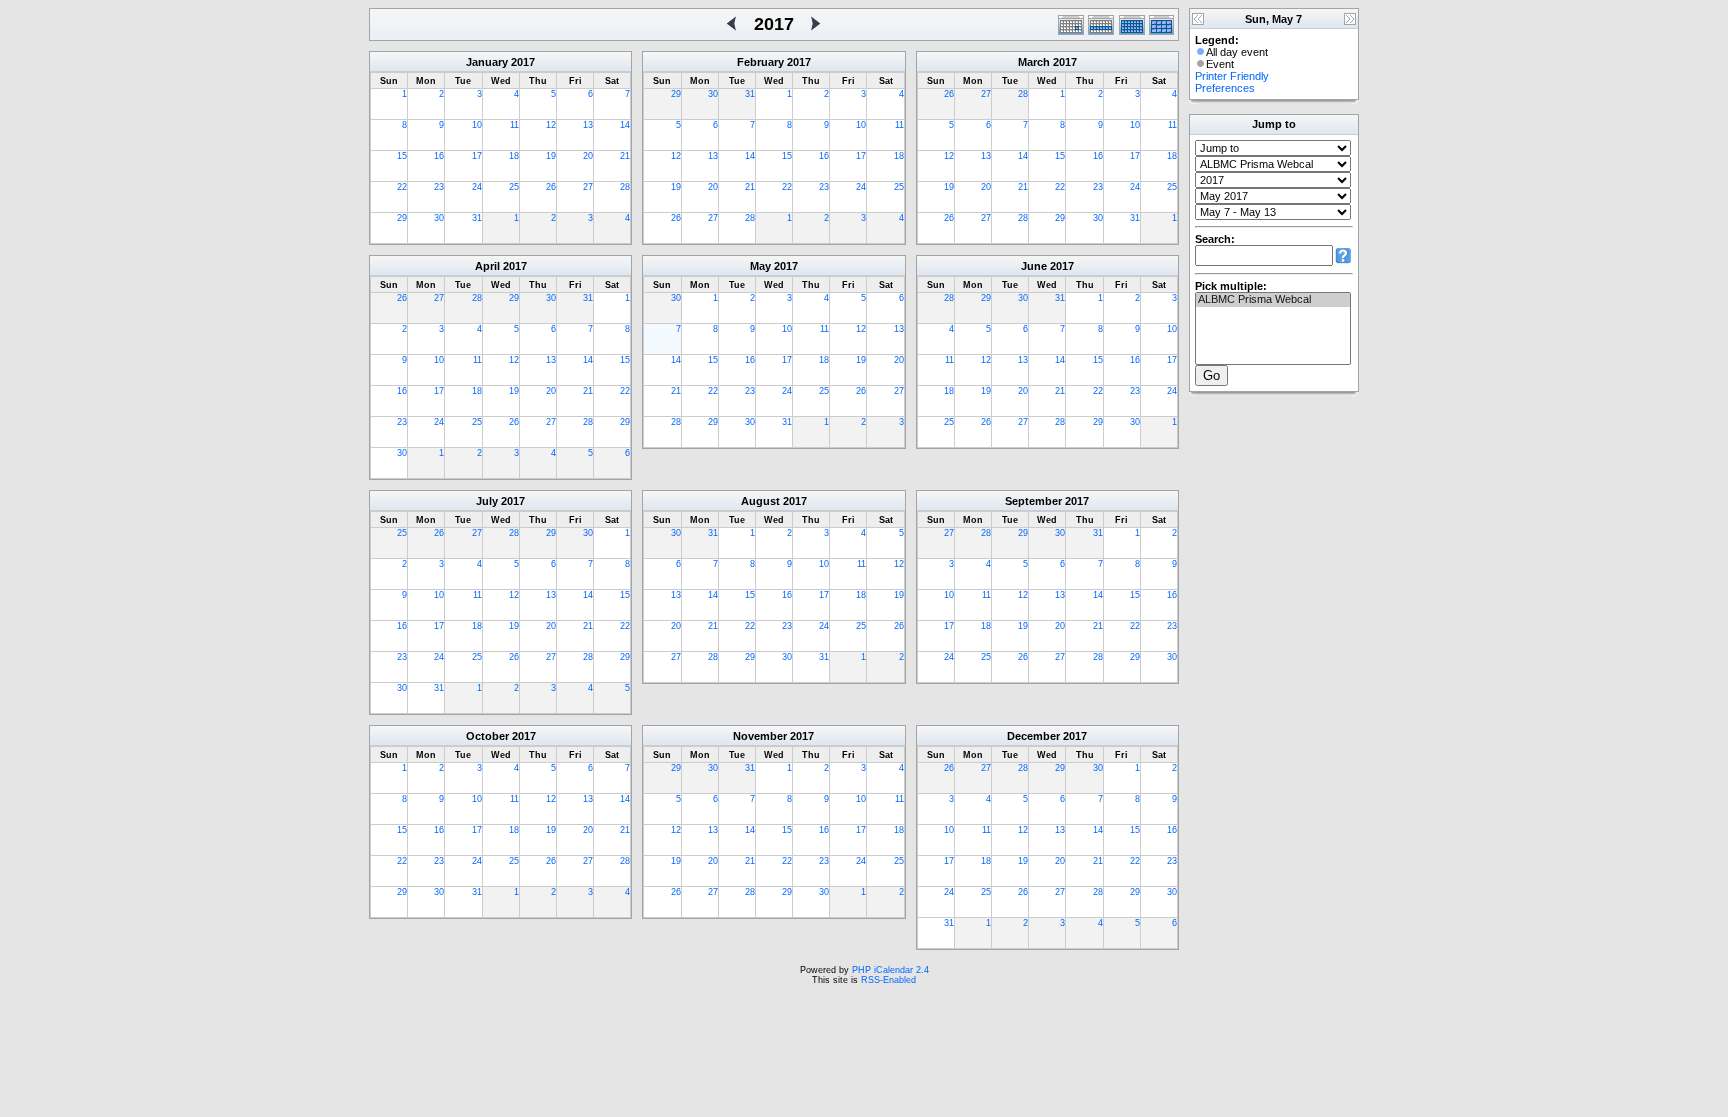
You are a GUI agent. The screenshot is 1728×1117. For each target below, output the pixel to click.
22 (402, 187)
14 (625, 125)
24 (477, 187)
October (487, 736)
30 (439, 218)
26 (551, 187)
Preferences (1225, 88)
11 (514, 125)
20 (588, 156)
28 (625, 187)
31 (477, 218)
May (760, 266)
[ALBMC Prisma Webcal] (1273, 300)
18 (514, 156)
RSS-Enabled (888, 980)
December (1033, 736)
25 (514, 187)
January (487, 62)
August (760, 501)
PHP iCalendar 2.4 (890, 970)
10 (477, 125)
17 (477, 156)
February (760, 62)
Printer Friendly (1232, 76)
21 (625, 156)
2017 (523, 62)
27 (588, 187)
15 (402, 156)
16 (439, 156)
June (1034, 266)
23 (439, 187)
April (487, 266)
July (487, 501)
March (1034, 62)
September (1033, 501)
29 (402, 218)
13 (588, 125)
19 (551, 156)
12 (551, 125)
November (760, 736)
